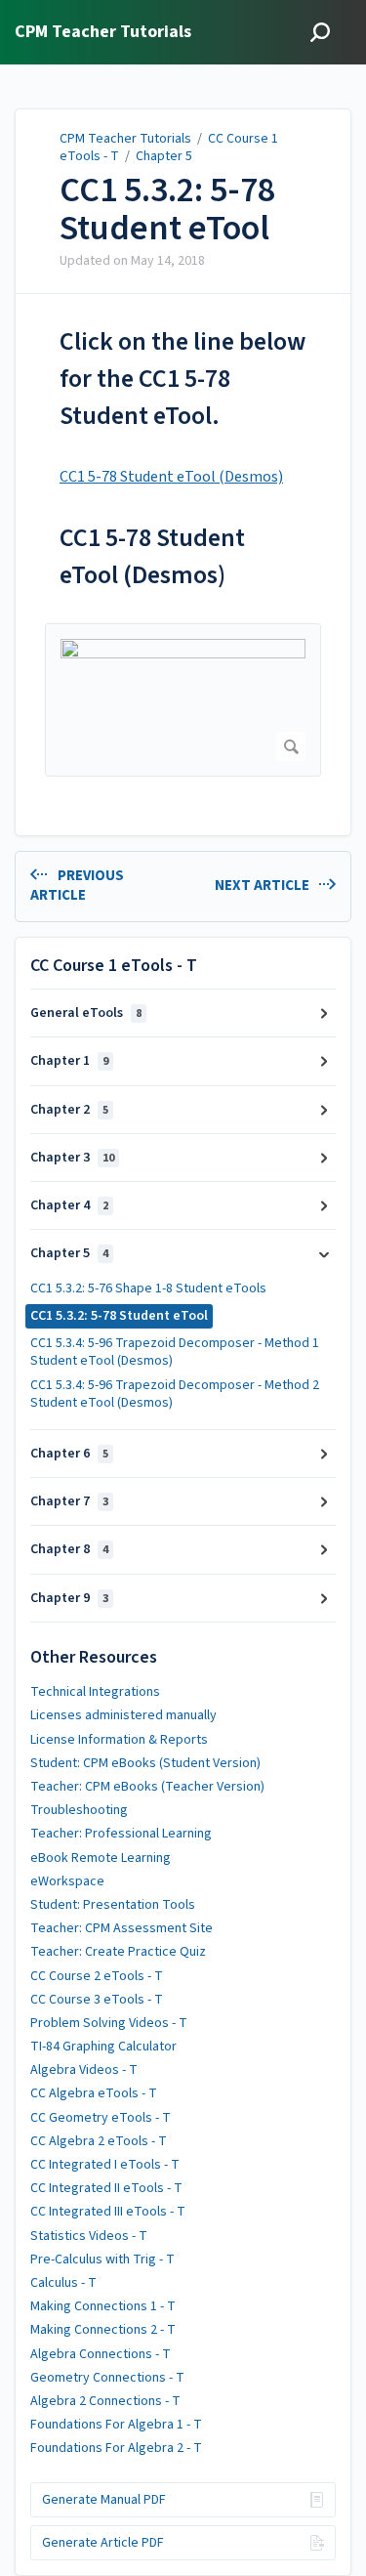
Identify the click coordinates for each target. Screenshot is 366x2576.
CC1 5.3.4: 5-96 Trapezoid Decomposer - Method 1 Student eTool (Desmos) (175, 1352)
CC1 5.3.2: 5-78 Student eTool (167, 210)
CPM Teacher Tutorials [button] (103, 33)
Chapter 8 (69, 1549)
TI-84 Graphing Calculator (103, 2047)
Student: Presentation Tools (113, 1905)
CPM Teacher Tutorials (125, 139)
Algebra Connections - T (101, 2354)
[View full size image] (183, 700)
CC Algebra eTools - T (94, 2093)
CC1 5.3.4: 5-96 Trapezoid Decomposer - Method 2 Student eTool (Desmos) (175, 1394)
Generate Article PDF (103, 2543)
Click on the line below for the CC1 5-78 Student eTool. (183, 379)
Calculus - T (63, 2283)
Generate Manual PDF (104, 2500)
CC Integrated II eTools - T (106, 2188)
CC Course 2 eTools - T (97, 1976)
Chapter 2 (69, 1110)
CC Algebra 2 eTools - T (99, 2141)
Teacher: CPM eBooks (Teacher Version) (147, 1787)
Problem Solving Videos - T (109, 2023)
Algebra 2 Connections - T (105, 2401)
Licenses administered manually (123, 1715)
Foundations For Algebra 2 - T (116, 2448)
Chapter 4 (69, 1205)
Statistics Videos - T (89, 2236)
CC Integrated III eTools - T (108, 2212)
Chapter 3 (72, 1158)
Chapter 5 (164, 156)
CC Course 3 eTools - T (97, 2000)
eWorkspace (67, 1881)
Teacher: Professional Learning (121, 1834)
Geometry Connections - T (107, 2378)
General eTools (86, 1013)
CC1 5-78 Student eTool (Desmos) (171, 477)
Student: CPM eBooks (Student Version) (145, 1763)
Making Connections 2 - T (103, 2330)
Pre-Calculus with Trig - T (102, 2259)
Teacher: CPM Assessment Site (122, 1928)
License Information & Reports (119, 1740)
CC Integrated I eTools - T (105, 2165)
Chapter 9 (69, 1598)
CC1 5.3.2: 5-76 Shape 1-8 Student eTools (148, 1288)
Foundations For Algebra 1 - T (116, 2425)
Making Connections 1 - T (103, 2306)
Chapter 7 (69, 1501)
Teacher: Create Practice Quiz (118, 1952)
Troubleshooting (79, 1810)
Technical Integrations (95, 1692)
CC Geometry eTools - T (101, 2118)
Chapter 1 (69, 1061)
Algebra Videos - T (84, 2070)
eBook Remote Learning (101, 1858)
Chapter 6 (69, 1454)
